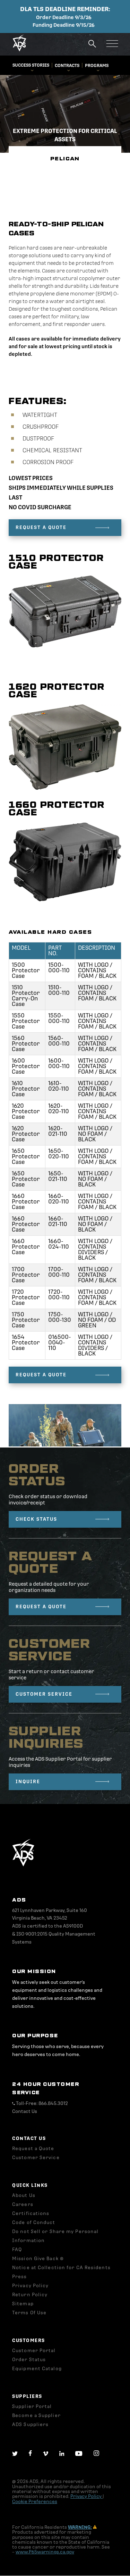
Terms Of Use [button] (29, 2313)
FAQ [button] (17, 2250)
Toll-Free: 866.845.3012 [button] (41, 2103)
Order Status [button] (29, 2360)
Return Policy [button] (30, 2295)
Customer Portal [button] (34, 2351)
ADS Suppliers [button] (30, 2424)
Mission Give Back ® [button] (38, 2259)
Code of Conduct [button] (34, 2222)
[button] (19, 50)
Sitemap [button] (23, 2304)
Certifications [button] (31, 2213)
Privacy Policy (86, 2496)
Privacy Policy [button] (30, 2286)
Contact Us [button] (25, 2111)
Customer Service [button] (36, 2158)
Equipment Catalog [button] (37, 2369)
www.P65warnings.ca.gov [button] (45, 2552)
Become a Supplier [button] (36, 2415)
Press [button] (20, 2277)
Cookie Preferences (35, 2502)
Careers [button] (23, 2204)
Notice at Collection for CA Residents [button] (61, 2268)
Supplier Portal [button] (32, 2406)
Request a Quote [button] (33, 2149)
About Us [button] (24, 2195)
